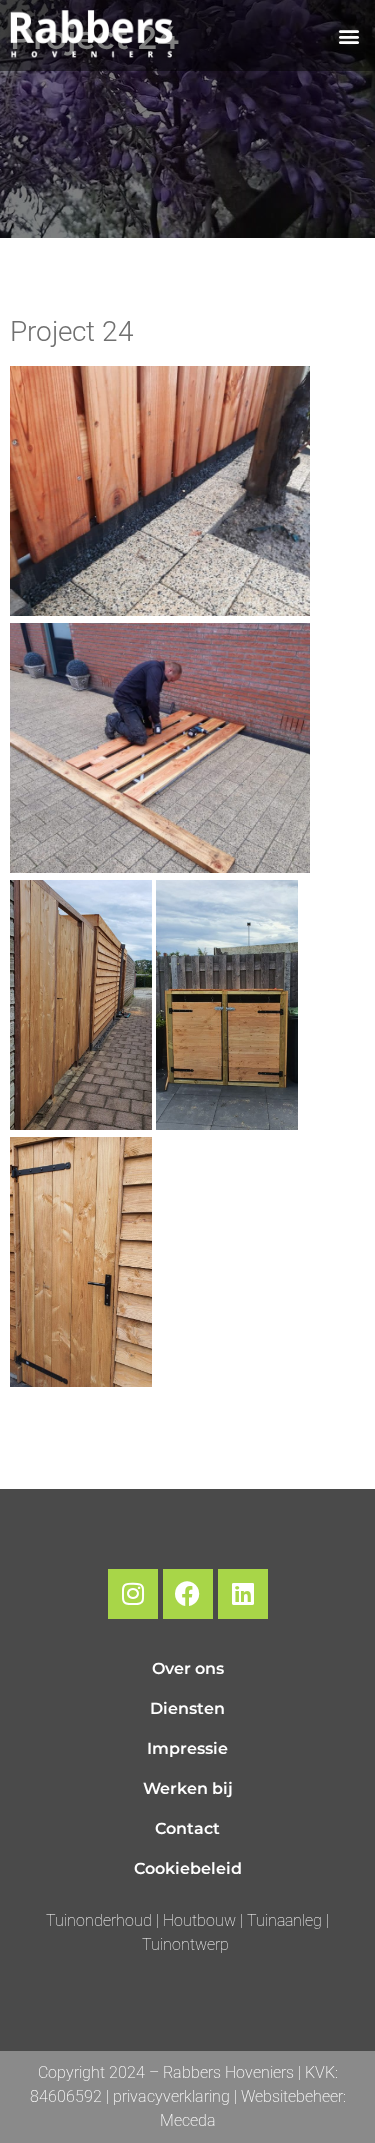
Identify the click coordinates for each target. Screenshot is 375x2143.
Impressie (187, 1748)
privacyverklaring (171, 2096)
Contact (187, 1828)
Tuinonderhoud (101, 1920)
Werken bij (188, 1788)
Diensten (187, 1708)
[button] (348, 35)
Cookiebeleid (188, 1868)
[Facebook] (188, 1594)
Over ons (188, 1668)
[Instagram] (133, 1594)
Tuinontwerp (185, 1944)
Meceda (188, 2120)
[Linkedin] (243, 1594)
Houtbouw (199, 1920)
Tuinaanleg (286, 1920)
